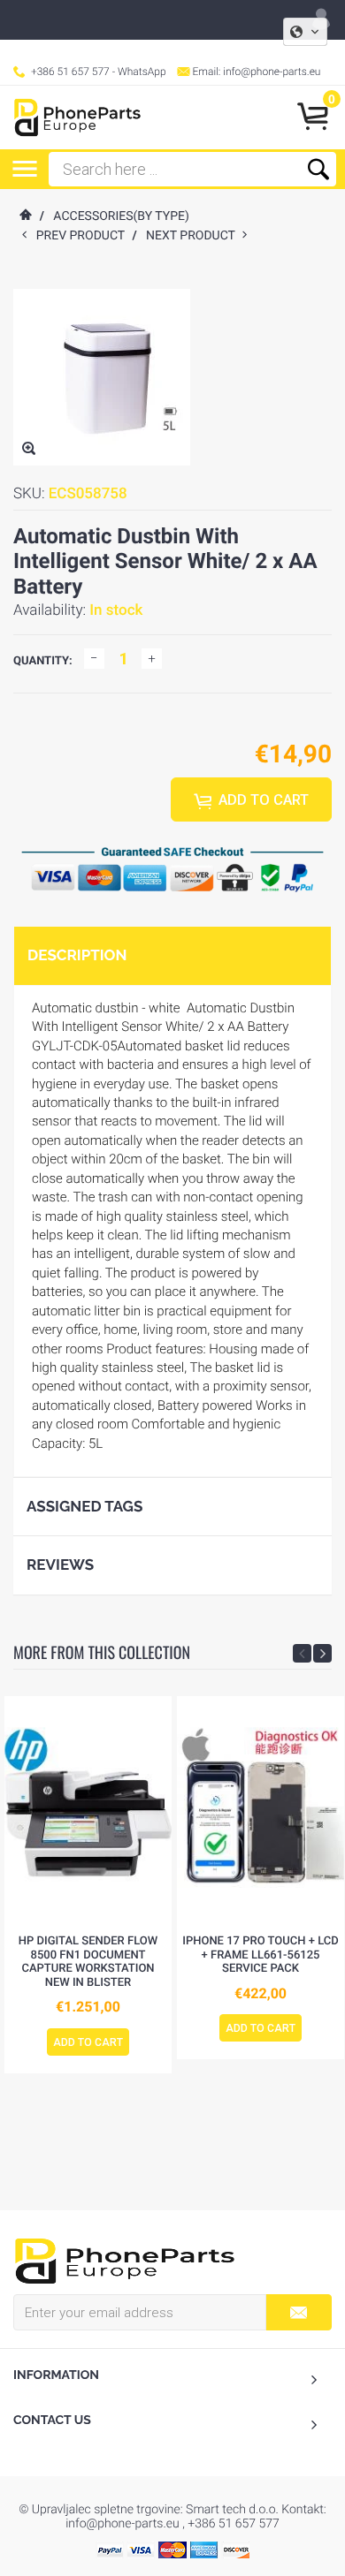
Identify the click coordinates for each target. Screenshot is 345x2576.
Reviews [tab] (60, 1565)
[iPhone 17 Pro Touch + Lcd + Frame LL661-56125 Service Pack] (261, 1811)
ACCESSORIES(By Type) (121, 216)
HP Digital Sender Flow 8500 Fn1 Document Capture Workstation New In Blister (88, 1962)
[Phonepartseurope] (125, 2260)
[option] (88, 1885)
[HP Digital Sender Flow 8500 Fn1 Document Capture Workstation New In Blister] (88, 1811)
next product (194, 236)
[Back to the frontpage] (25, 216)
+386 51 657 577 (70, 72)
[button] (305, 32)
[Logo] (77, 117)
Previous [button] (302, 1653)
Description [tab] (77, 955)
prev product (84, 236)
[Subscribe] (299, 2312)
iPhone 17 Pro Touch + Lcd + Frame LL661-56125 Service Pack (261, 1955)
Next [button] (322, 1653)
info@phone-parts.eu (272, 72)
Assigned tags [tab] (84, 1506)
